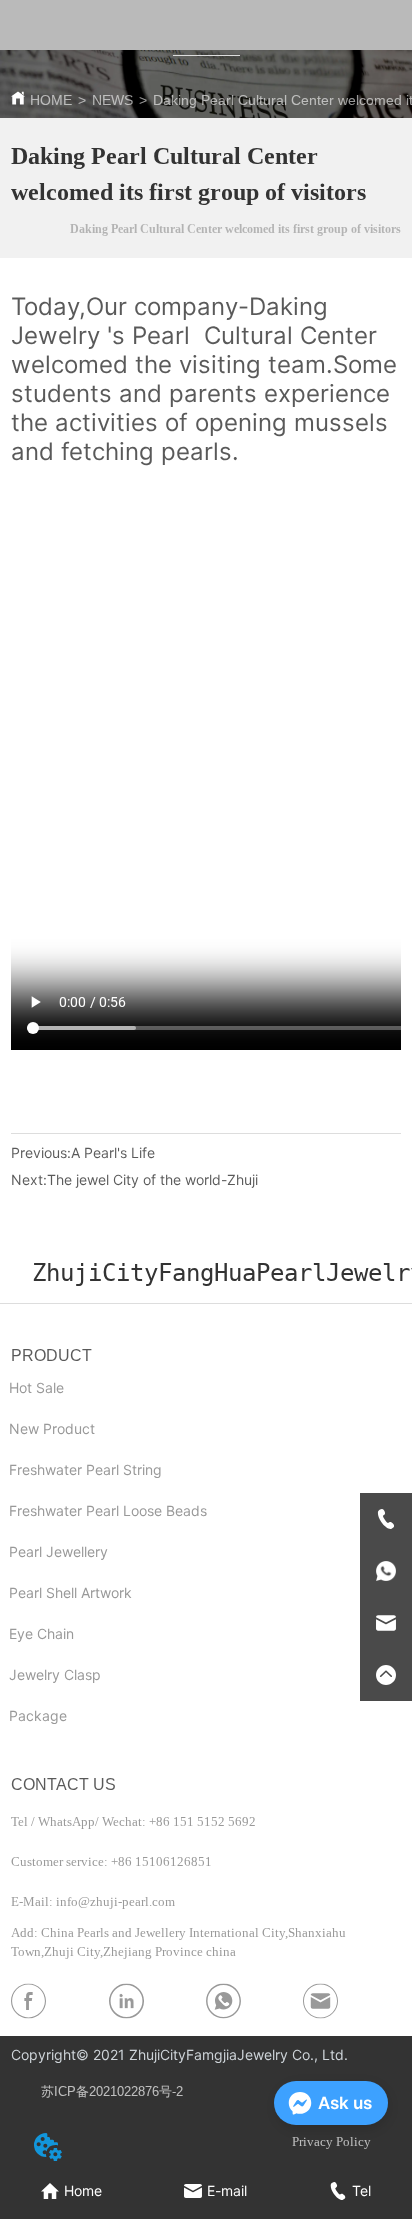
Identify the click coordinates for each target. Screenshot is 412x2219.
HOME (51, 100)
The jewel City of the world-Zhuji (152, 1179)
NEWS (112, 100)
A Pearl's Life (113, 1152)
